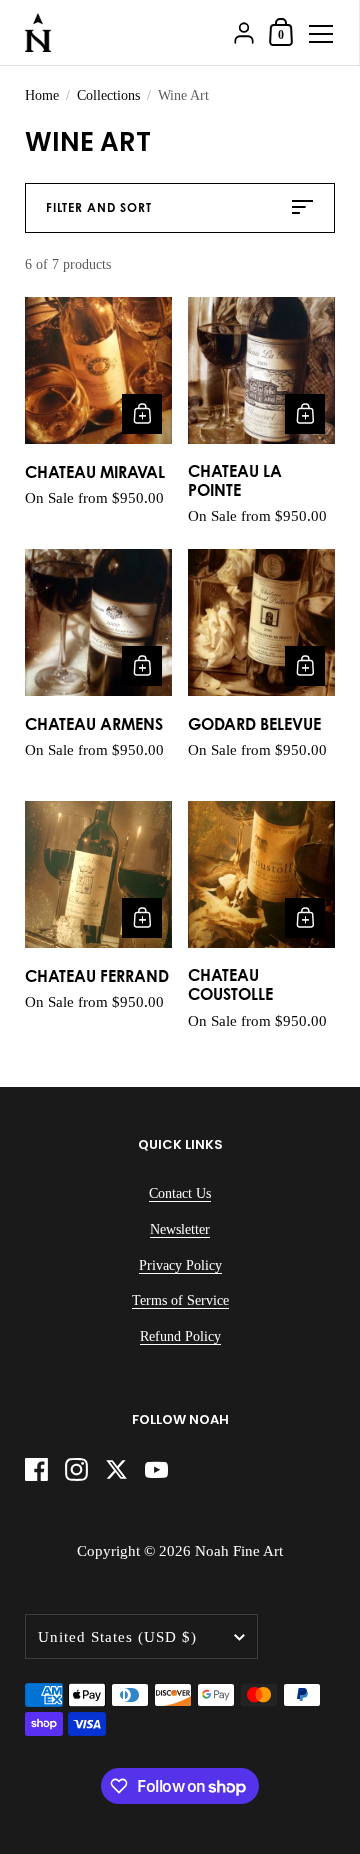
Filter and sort (99, 207)
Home (42, 95)
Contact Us (180, 1193)
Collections (108, 95)
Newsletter (180, 1229)
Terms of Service (180, 1300)
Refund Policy (180, 1336)
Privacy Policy (180, 1265)
